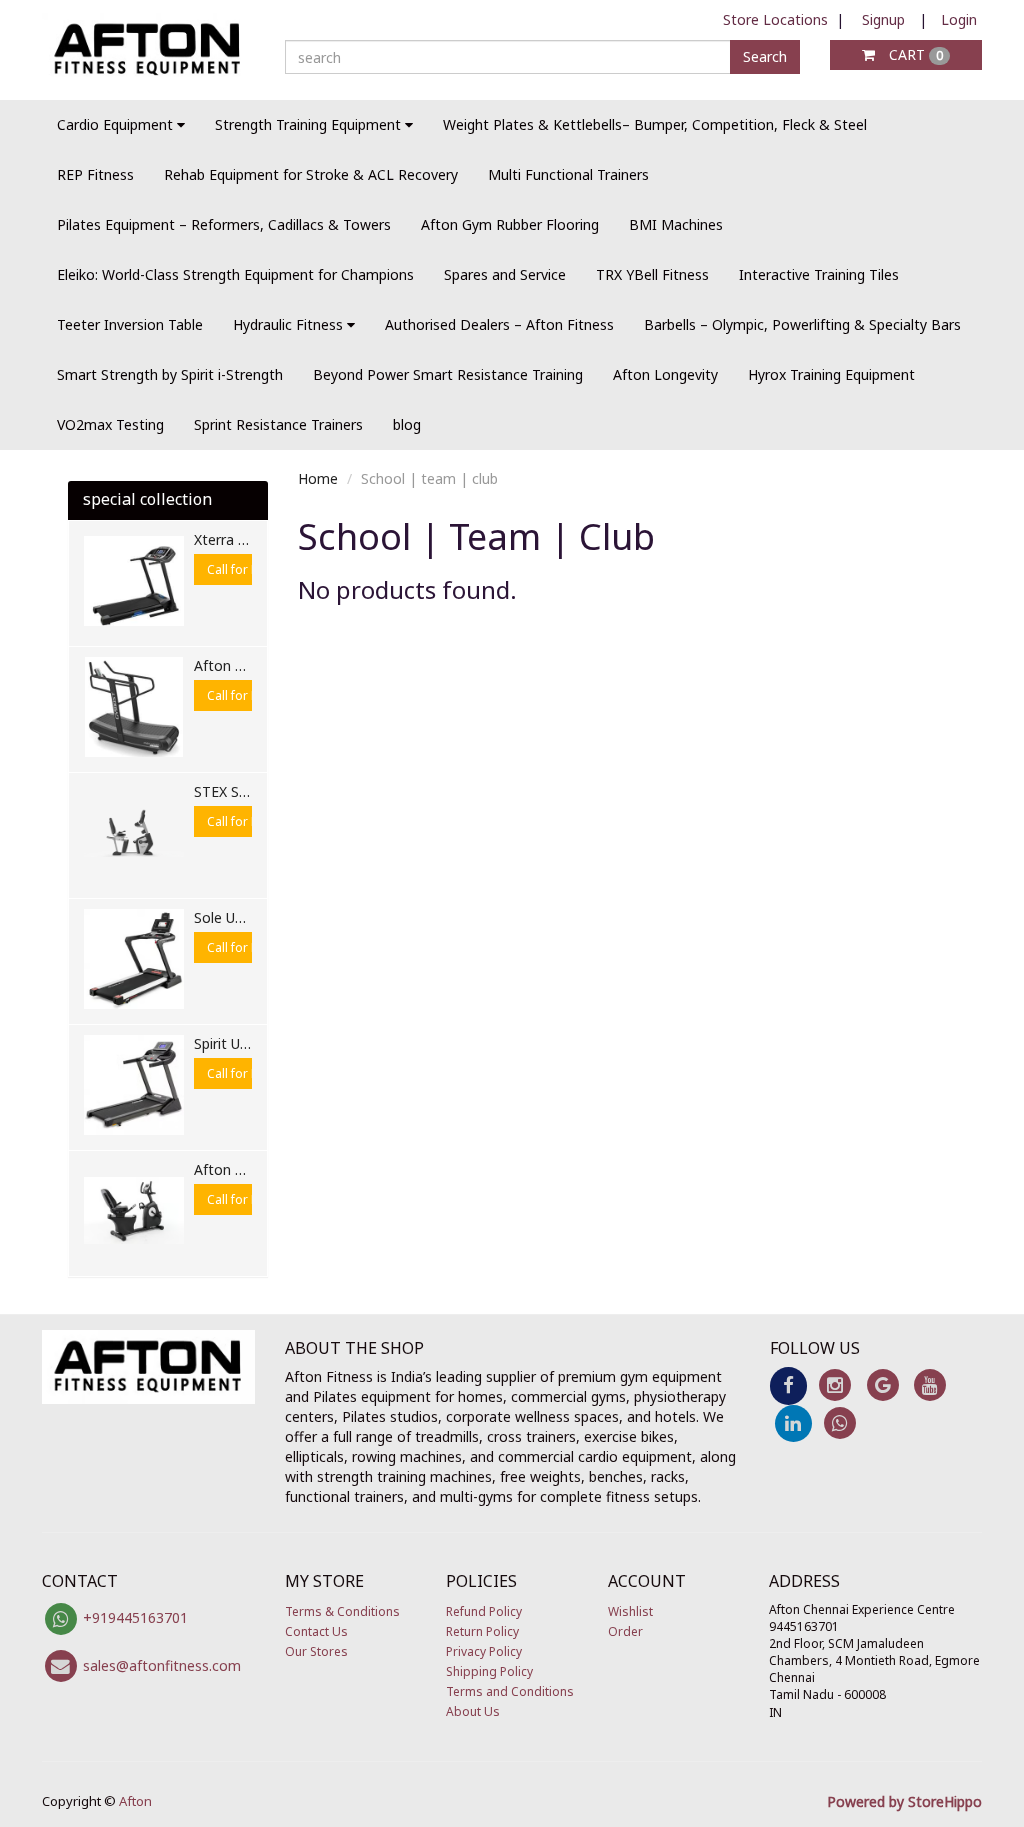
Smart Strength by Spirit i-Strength (170, 374)
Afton (135, 1801)
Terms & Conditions (342, 1611)
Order (625, 1631)
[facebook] (788, 1384)
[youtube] (929, 1384)
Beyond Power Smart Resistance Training (448, 374)
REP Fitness (95, 174)
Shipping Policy (489, 1671)
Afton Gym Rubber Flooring (510, 224)
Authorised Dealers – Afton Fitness (499, 324)
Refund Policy (484, 1611)
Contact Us (316, 1631)
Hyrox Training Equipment (831, 374)
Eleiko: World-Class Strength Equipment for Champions (235, 274)
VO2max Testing (110, 424)
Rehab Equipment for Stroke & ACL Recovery (311, 174)
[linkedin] (793, 1421)
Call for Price (243, 569)
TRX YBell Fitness (652, 274)
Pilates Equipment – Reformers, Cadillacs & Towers (224, 224)
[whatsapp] (840, 1421)
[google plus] (882, 1384)
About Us (473, 1711)
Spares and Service (505, 274)
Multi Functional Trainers (568, 174)
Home (318, 478)
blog (407, 424)
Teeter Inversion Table (130, 324)
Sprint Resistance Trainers (278, 424)
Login (959, 19)
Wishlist (630, 1611)
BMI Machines (676, 224)
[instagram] (835, 1384)
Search (765, 56)
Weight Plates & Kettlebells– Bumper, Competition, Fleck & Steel (655, 124)
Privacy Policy (484, 1651)
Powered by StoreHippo (904, 1801)
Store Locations (775, 19)
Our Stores (316, 1651)
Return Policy (482, 1631)
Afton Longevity (665, 374)
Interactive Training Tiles (819, 274)
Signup (883, 19)
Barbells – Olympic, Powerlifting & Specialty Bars (802, 324)
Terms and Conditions (510, 1691)
